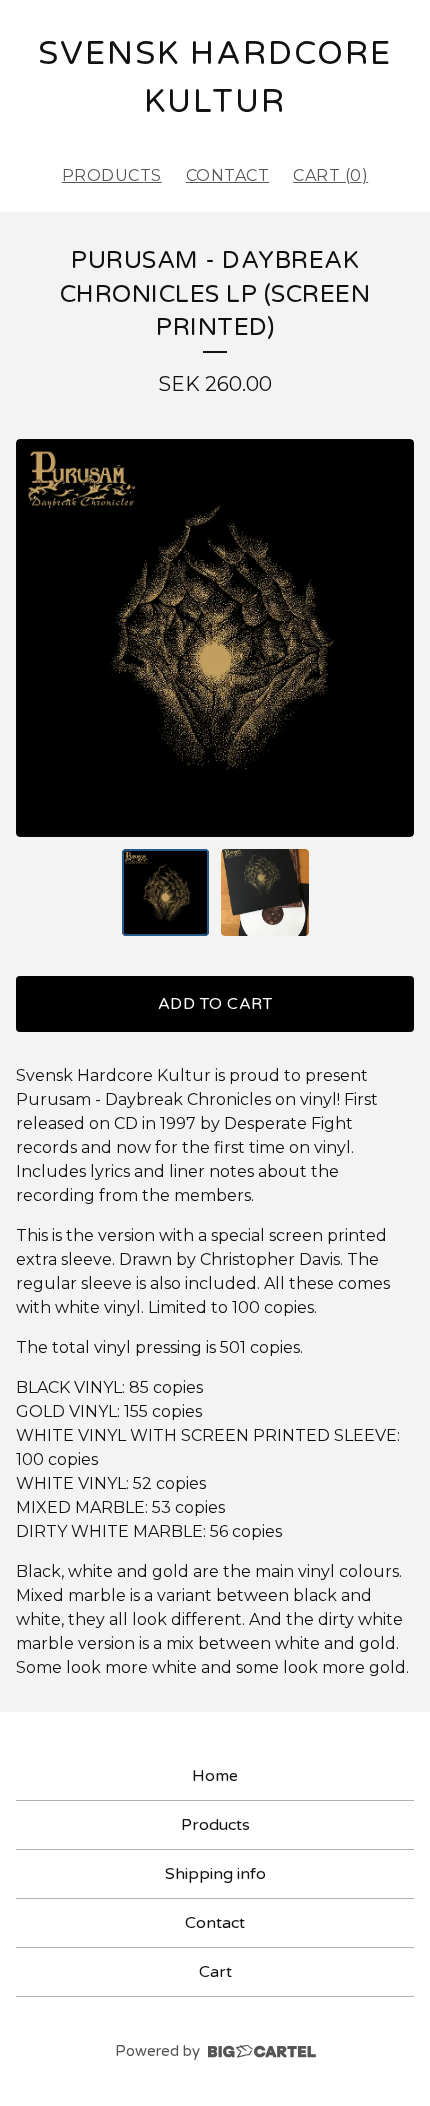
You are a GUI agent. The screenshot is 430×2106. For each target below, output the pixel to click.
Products (112, 175)
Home (215, 1776)
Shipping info (215, 1874)
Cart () (330, 175)
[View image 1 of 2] (166, 893)
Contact (228, 175)
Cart (215, 1972)
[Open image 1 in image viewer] (215, 638)
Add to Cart (215, 1004)
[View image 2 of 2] (265, 893)
